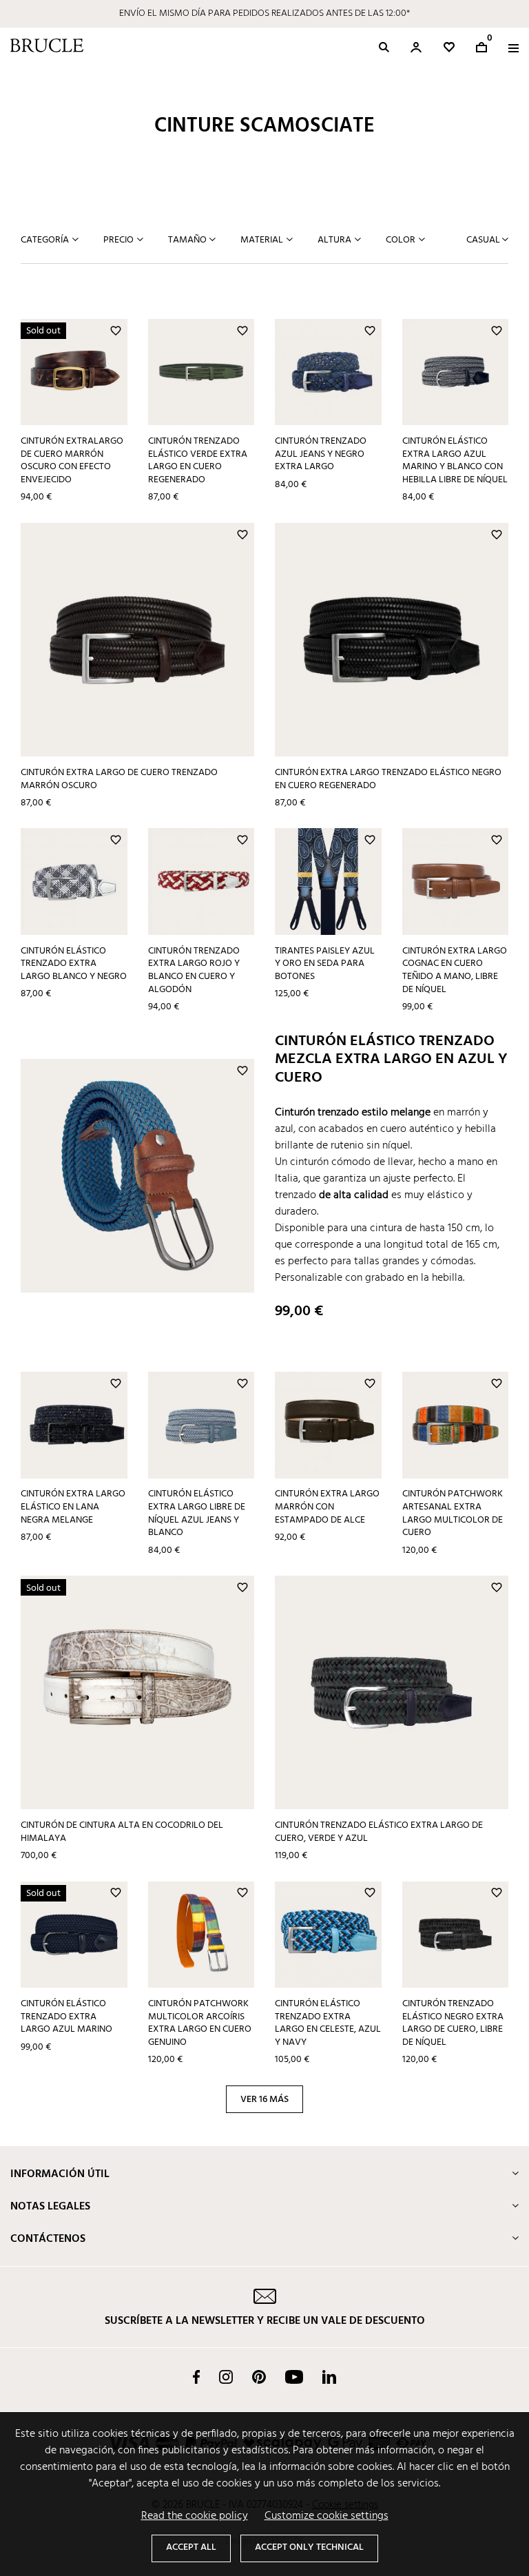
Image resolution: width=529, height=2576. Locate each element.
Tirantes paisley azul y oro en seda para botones (325, 964)
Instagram (226, 2377)
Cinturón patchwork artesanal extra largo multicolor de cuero (453, 1513)
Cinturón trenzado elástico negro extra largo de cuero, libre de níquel (453, 2023)
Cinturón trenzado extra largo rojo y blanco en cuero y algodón (194, 970)
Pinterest (259, 2377)
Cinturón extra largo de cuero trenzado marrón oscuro (119, 779)
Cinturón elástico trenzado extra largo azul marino (66, 2017)
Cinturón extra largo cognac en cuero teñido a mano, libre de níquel (455, 970)
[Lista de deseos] (449, 47)
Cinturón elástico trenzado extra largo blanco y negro (74, 964)
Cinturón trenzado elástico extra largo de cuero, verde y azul (379, 1832)
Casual (484, 240)
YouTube (294, 2377)
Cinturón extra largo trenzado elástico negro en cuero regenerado (388, 779)
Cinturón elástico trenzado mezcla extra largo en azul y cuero (391, 1060)
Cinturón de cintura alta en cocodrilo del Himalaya (122, 1832)
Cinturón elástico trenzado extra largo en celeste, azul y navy (328, 2023)
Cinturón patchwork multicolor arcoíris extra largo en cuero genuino (200, 2023)
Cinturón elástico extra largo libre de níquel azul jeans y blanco (197, 1513)
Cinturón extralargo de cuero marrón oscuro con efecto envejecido (72, 461)
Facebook (196, 2377)
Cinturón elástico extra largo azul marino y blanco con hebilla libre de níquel (455, 461)
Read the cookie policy (195, 2516)
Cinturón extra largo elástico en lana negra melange (73, 1507)
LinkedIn (329, 2377)
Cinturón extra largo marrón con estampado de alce (327, 1507)
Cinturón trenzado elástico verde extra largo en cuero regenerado (198, 461)
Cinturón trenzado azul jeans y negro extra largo (321, 454)
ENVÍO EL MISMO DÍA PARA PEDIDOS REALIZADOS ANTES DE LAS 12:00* (264, 13)
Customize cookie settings (326, 2516)
